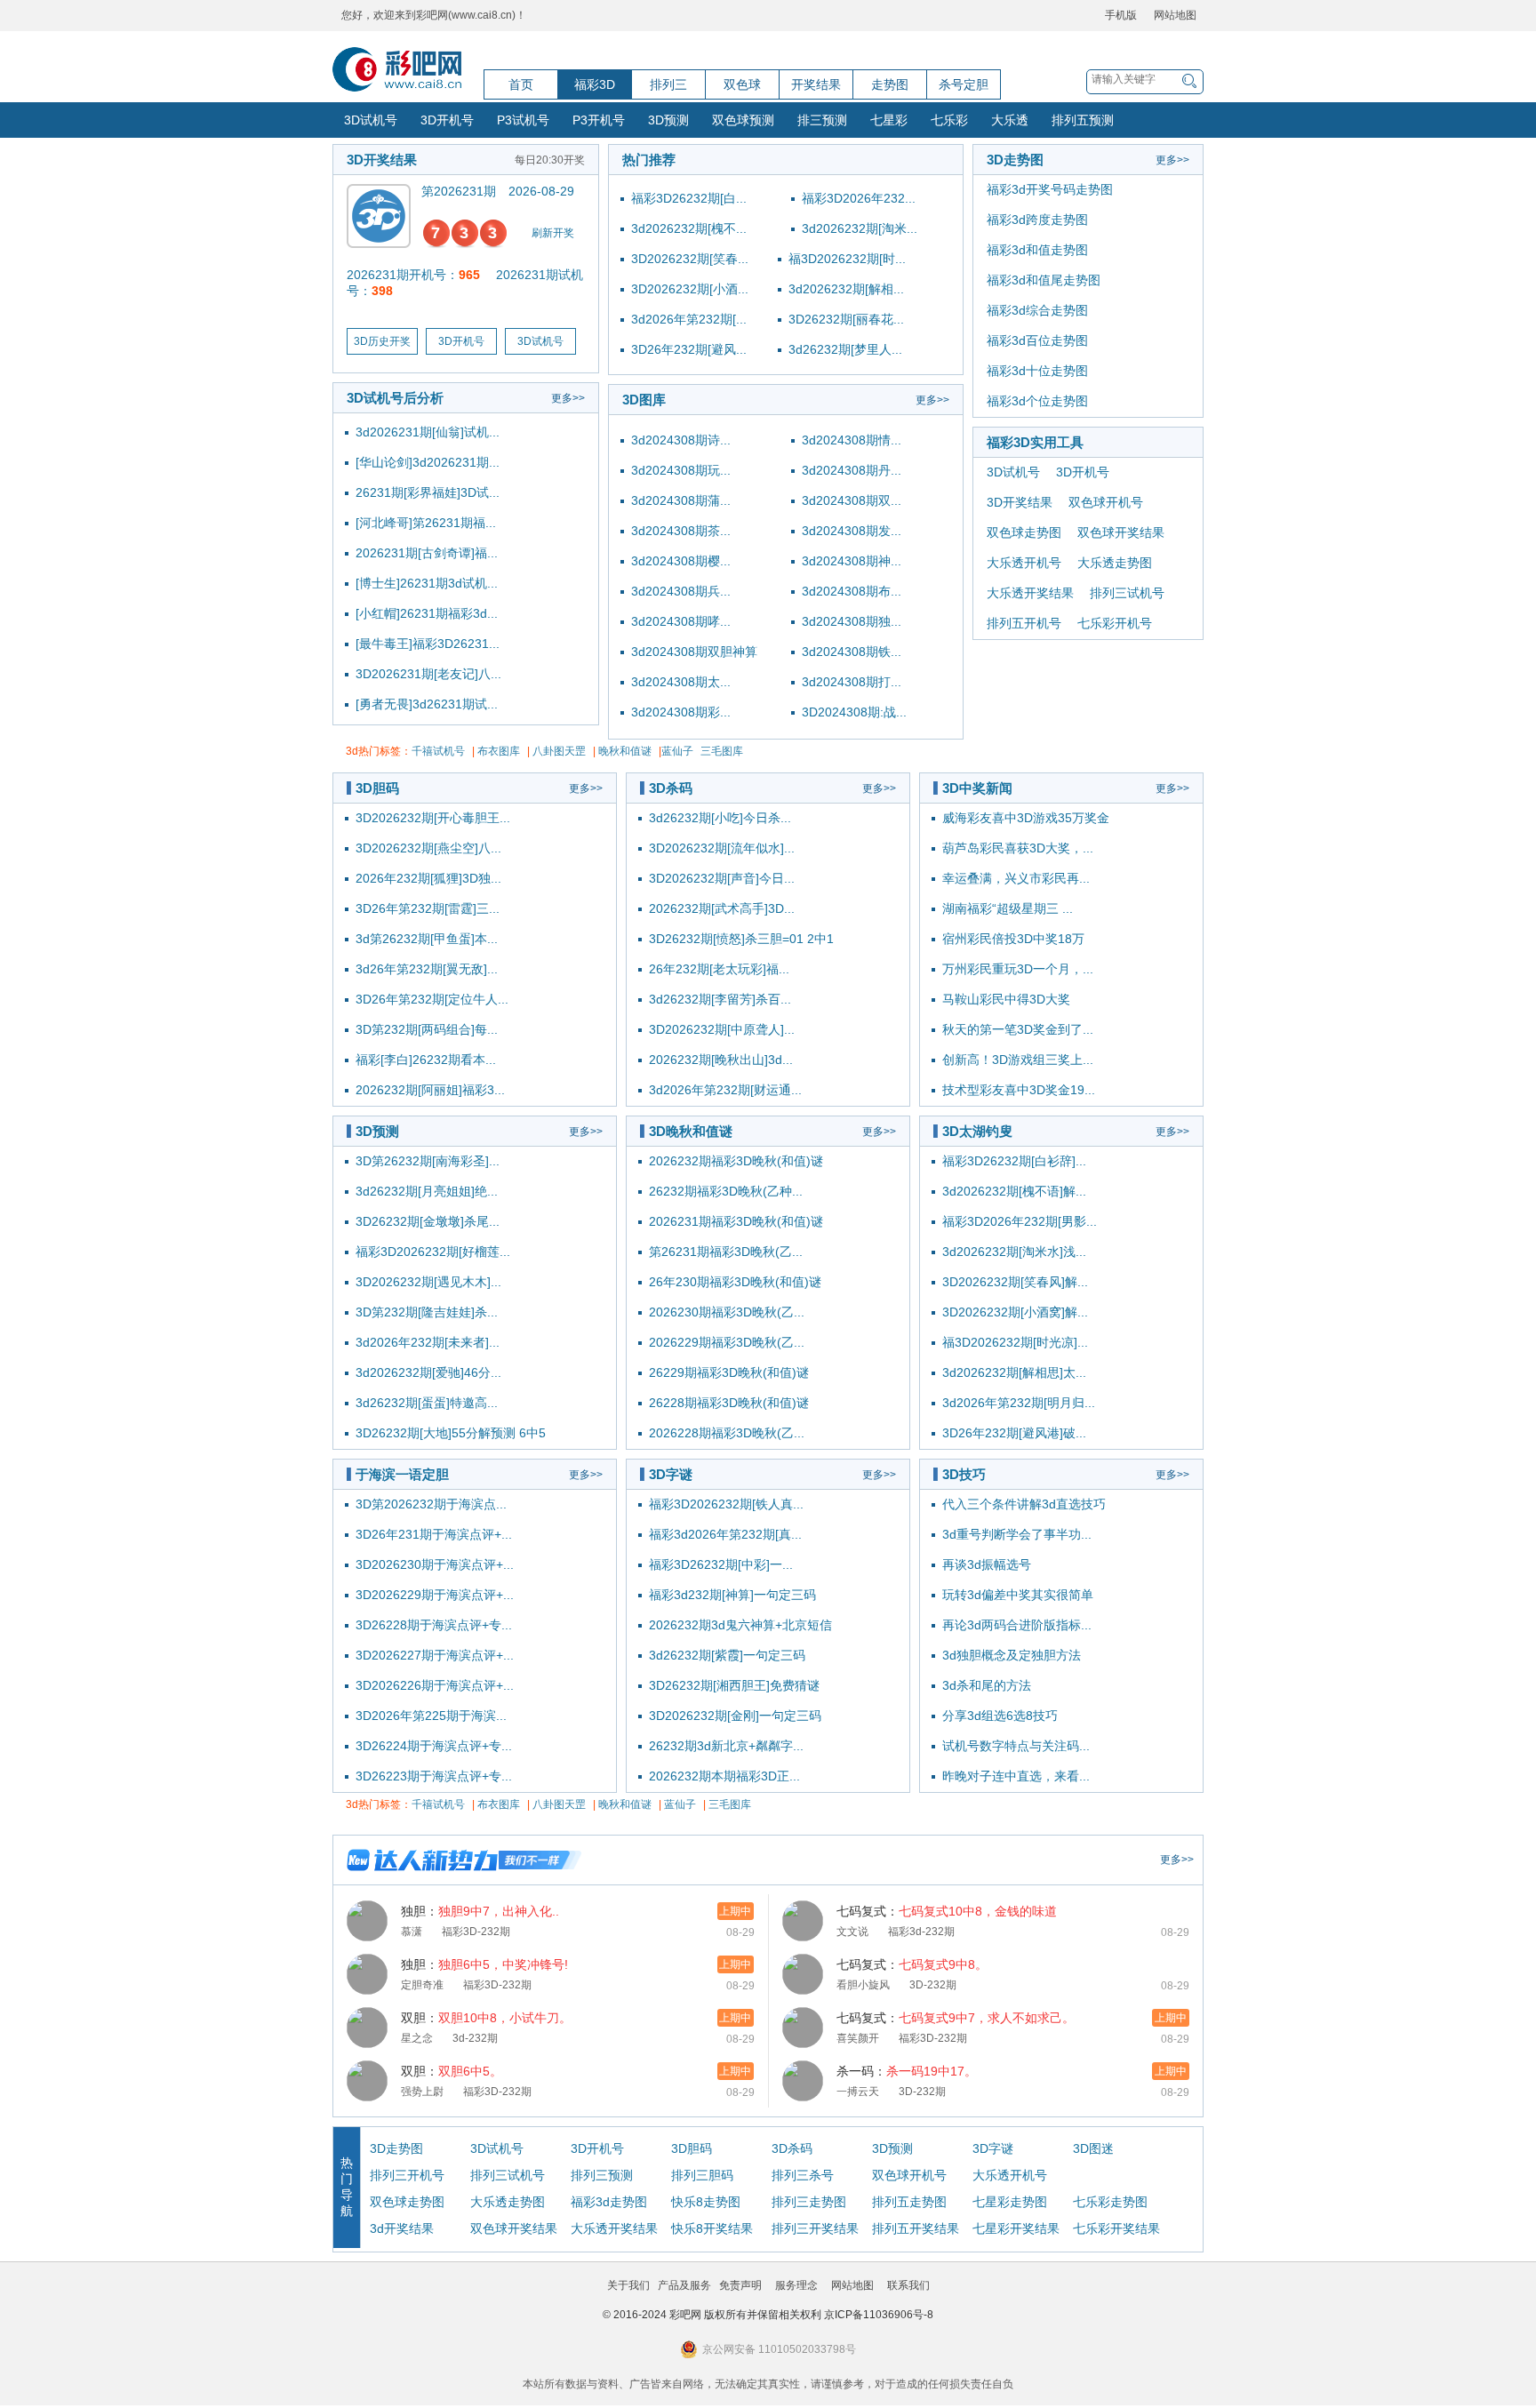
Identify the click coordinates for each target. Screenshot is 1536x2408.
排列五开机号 (1024, 623)
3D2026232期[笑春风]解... (1015, 1282)
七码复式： (947, 1911)
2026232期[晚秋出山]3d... (721, 1060)
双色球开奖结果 (1121, 532)
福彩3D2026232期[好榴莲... (433, 1252)
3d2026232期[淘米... (860, 228)
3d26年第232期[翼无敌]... (427, 969)
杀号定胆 (964, 84)
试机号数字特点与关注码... (1016, 1746)
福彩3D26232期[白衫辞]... (1014, 1161)
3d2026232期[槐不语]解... (1014, 1191)
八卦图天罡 (559, 751)
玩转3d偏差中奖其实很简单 (1018, 1595)
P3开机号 (599, 120)
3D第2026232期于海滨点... (431, 1504)
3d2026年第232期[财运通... (725, 1090)
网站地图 (1175, 15)
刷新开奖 (553, 233)
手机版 (1121, 15)
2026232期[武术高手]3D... (722, 908)
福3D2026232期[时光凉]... (1015, 1342)
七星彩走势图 (1010, 2202)
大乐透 (1010, 120)
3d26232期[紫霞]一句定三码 (727, 1655)
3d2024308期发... (852, 531)
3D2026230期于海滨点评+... (435, 1564)
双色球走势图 (1024, 532)
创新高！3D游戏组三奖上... (1018, 1060)
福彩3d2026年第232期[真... (725, 1534)
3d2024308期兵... (681, 591)
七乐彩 (949, 120)
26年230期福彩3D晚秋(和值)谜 (735, 1282)
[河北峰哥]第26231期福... (426, 523)
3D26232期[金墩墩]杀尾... (428, 1221)
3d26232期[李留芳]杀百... (720, 999)
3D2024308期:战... (854, 712)
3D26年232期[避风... (689, 349)
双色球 (742, 84)
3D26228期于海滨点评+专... (434, 1625)
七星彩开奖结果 (1016, 2228)
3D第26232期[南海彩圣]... (428, 1161)
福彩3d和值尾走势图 (1044, 280)
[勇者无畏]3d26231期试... (427, 704)
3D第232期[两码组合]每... (427, 1029)
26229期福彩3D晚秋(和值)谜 (729, 1372)
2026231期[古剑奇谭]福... (427, 553)
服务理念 (796, 2285)
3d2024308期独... (852, 621)
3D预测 (668, 120)
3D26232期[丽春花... (846, 319)
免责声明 (740, 2285)
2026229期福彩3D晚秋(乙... (727, 1342)
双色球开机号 (1106, 502)
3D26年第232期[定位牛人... (432, 999)
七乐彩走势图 (1110, 2202)
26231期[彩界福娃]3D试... (428, 492)
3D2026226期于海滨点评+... (435, 1685)
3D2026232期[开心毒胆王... (433, 818)
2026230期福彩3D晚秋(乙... (727, 1312)
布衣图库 (499, 751)
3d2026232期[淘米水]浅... (1014, 1252)
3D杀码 (671, 788)
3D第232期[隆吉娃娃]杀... (427, 1312)
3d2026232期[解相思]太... (1014, 1372)
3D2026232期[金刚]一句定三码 (735, 1716)
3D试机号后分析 (395, 398)
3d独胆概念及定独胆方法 (1012, 1655)
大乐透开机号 (1024, 563)
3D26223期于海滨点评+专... (434, 1776)
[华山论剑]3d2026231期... (428, 462)
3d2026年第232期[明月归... (1019, 1403)
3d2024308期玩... (681, 470)
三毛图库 (722, 751)
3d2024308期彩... (681, 712)
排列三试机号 (1127, 593)
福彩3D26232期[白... (689, 198)
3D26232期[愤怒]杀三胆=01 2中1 (741, 939)
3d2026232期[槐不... (689, 228)
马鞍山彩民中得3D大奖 (1006, 999)
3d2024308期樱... (681, 561)
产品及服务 (684, 2285)
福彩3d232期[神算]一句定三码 (732, 1595)
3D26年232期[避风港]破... (1014, 1433)
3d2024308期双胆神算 (694, 652)
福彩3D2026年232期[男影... (1020, 1221)
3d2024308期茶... (681, 531)
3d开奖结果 (402, 2228)
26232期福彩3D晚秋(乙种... (726, 1191)
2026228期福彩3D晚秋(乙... (727, 1433)
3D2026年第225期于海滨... (431, 1716)
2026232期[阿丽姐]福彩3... (430, 1090)
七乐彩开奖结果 (1116, 2228)
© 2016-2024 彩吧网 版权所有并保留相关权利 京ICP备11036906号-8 (768, 2315)
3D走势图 (1015, 160)
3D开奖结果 (382, 160)
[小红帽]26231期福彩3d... (427, 613)
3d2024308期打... (852, 682)
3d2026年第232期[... (689, 319)
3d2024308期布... (852, 591)
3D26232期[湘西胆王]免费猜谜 (734, 1685)
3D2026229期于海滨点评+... (435, 1595)
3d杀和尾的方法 (987, 1685)
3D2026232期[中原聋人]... (722, 1029)
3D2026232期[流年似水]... (722, 848)
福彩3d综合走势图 (1037, 310)
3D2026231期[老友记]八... (428, 674)
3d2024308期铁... (852, 652)
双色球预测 (743, 120)
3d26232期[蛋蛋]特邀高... (427, 1403)
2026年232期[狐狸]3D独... (428, 878)
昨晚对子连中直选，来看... (1016, 1776)
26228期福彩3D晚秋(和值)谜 (729, 1403)
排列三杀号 (803, 2175)
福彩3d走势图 (609, 2202)
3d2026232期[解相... (846, 289)
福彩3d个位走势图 (1037, 401)
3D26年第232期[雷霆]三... (428, 908)
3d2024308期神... (852, 561)
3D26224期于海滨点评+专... (434, 1746)
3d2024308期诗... (681, 440)
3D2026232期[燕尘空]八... (428, 848)
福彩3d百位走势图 (1037, 340)
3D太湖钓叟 (977, 1131)
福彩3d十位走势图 (1037, 371)
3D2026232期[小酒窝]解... (1015, 1312)
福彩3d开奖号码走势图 (1050, 189)
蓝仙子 (677, 751)
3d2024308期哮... (681, 621)
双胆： (486, 2018)
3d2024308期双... (852, 500)
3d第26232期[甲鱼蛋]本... (427, 939)
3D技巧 (964, 1474)
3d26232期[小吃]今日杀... (720, 818)
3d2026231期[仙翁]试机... (428, 432)
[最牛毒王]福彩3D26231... (428, 644)
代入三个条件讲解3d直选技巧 (1024, 1504)
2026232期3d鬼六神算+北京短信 (740, 1625)
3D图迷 (1093, 2148)
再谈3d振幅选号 (987, 1564)
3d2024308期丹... (852, 470)
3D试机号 (371, 120)
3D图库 (644, 400)
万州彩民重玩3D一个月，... (1018, 969)
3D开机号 (447, 120)
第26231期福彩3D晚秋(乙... (726, 1252)
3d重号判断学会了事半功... (1017, 1534)
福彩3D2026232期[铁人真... (726, 1504)
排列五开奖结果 (916, 2228)
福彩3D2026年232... (859, 198)
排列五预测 (1083, 120)
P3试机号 (523, 120)
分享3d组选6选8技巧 (1000, 1716)
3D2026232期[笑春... (690, 259)
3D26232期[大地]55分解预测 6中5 (451, 1433)
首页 (521, 84)
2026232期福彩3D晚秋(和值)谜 (736, 1161)
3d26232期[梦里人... (845, 349)
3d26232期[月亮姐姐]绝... (427, 1191)
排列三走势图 (809, 2202)
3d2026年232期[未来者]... (428, 1342)
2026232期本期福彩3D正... (724, 1776)
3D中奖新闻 (977, 788)
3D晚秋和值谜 (691, 1131)
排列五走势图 (909, 2202)
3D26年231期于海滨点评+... (434, 1534)
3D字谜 (671, 1474)
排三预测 (822, 120)
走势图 (890, 84)
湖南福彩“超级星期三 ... (1008, 908)
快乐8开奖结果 (712, 2228)
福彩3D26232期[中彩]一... (721, 1564)
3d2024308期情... (852, 440)
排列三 (668, 84)
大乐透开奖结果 (1030, 593)
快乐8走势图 (706, 2202)
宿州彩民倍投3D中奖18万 (1013, 939)
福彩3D (595, 84)
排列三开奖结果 (815, 2228)
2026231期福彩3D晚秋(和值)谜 (736, 1221)
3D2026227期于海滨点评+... (435, 1655)
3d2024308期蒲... (681, 500)
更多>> (568, 398)
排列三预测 (602, 2175)
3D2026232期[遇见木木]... (428, 1282)
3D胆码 (377, 788)
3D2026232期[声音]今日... (722, 878)
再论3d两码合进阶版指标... (1017, 1625)
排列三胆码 (702, 2175)
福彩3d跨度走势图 (1037, 220)
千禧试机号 (438, 751)
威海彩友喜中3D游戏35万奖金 (1026, 818)
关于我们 (628, 2285)
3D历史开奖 (382, 341)
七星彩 (889, 120)
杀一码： (907, 2071)
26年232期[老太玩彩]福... (719, 969)
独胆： (480, 1911)
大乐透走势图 (1115, 563)
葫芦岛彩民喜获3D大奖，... (1018, 848)
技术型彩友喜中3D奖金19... (1019, 1090)
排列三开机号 (407, 2175)
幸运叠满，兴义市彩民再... (1016, 878)
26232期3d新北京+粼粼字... (726, 1746)
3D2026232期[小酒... (690, 289)
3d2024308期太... (681, 682)
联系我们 (908, 2285)
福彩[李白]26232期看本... (426, 1060)
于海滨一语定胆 (402, 1474)
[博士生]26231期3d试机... (427, 583)
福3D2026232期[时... (847, 259)
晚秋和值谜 (625, 751)
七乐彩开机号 (1115, 623)
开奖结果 (816, 84)
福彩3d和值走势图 (1037, 250)
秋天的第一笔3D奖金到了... (1018, 1029)
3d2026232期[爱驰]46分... (428, 1372)
